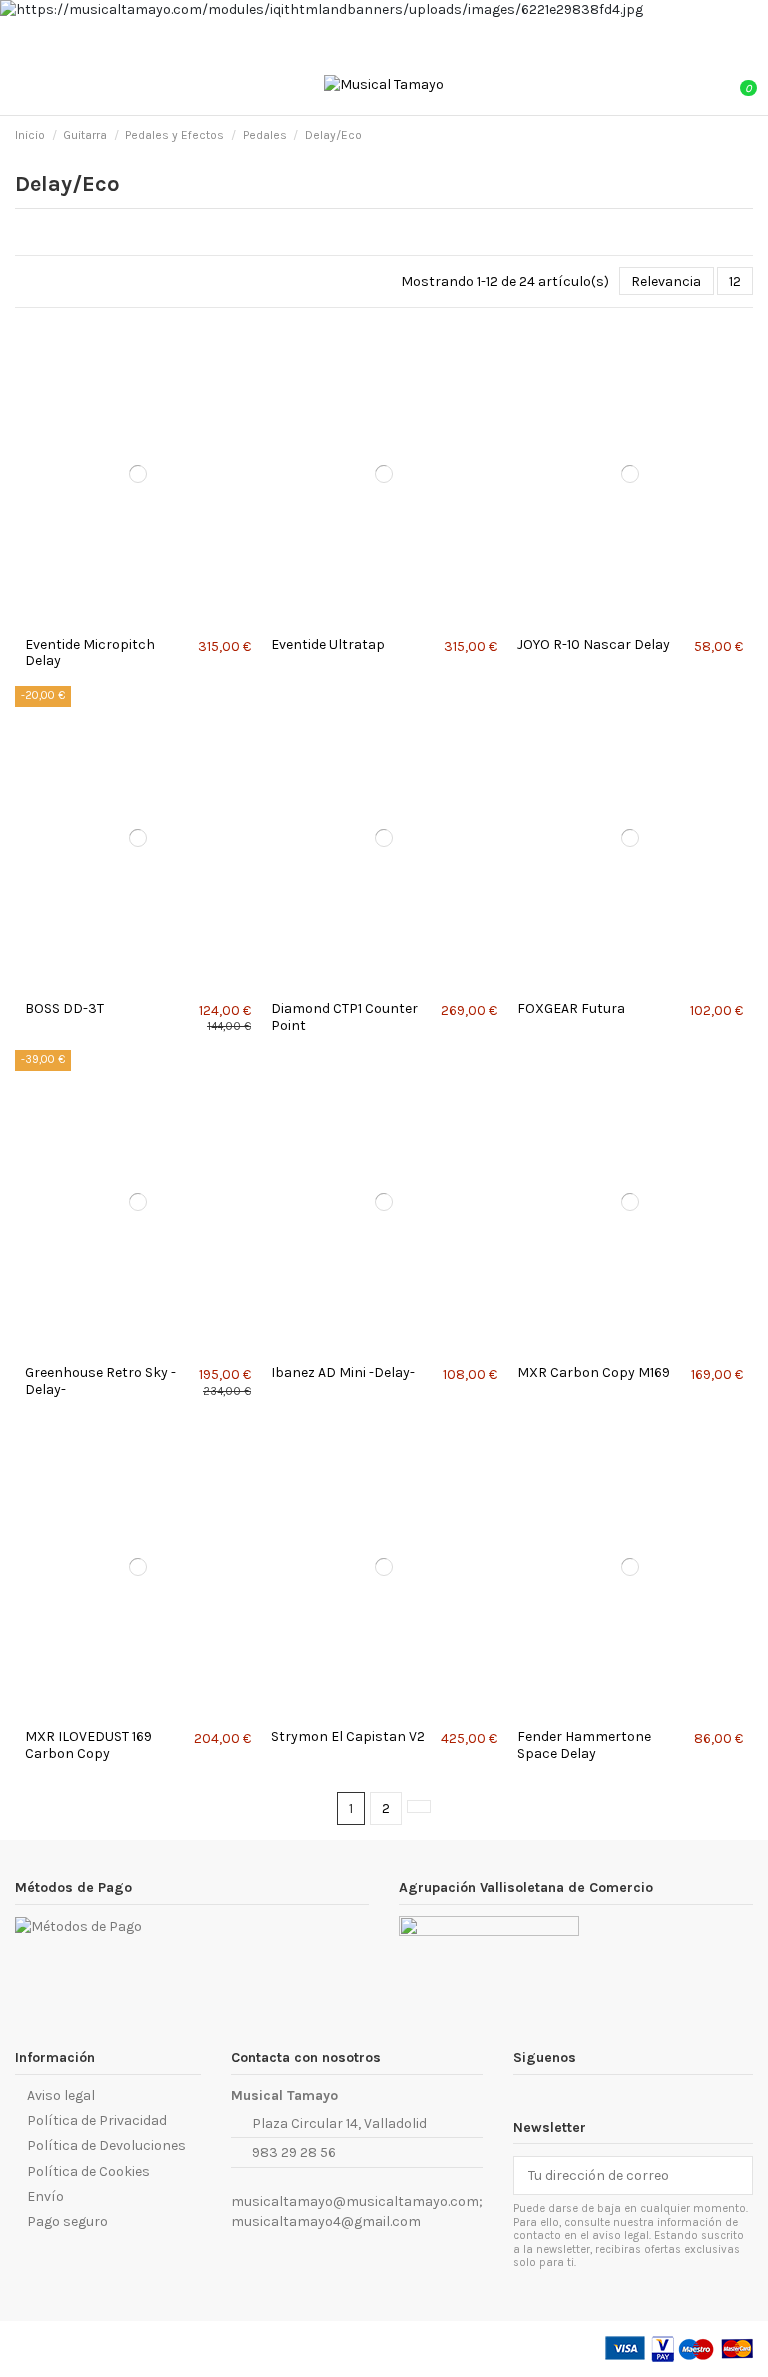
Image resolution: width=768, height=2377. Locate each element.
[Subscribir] (738, 2176)
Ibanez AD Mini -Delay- (343, 1372)
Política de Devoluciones (106, 2145)
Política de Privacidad (97, 2120)
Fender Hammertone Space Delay (584, 1745)
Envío (45, 2196)
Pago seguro (67, 2221)
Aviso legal (61, 2095)
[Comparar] (132, 619)
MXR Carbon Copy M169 (593, 1372)
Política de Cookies (88, 2171)
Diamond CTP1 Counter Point (344, 1017)
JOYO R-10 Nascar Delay (593, 644)
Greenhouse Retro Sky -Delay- (100, 1381)
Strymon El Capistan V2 (348, 1736)
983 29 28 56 (294, 2152)
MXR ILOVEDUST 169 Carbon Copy (88, 1745)
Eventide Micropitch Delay (90, 653)
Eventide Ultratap (328, 644)
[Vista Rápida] (143, 619)
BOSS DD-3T (64, 1008)
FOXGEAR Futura (571, 1008)
